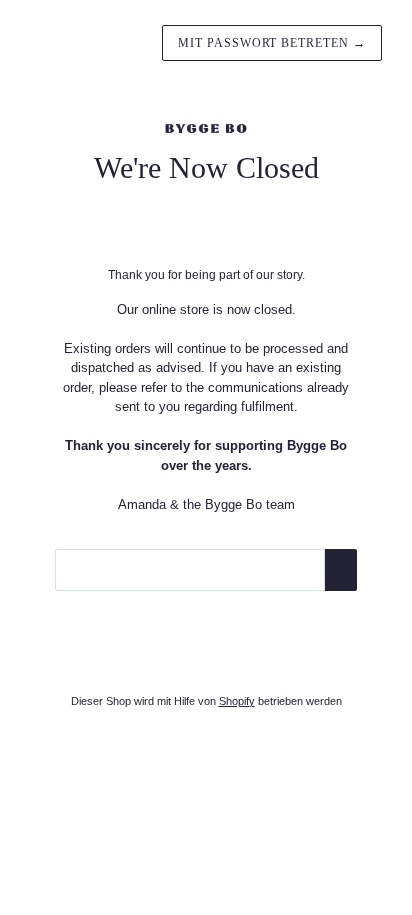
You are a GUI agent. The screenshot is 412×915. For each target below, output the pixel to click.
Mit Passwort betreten (272, 43)
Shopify (237, 701)
